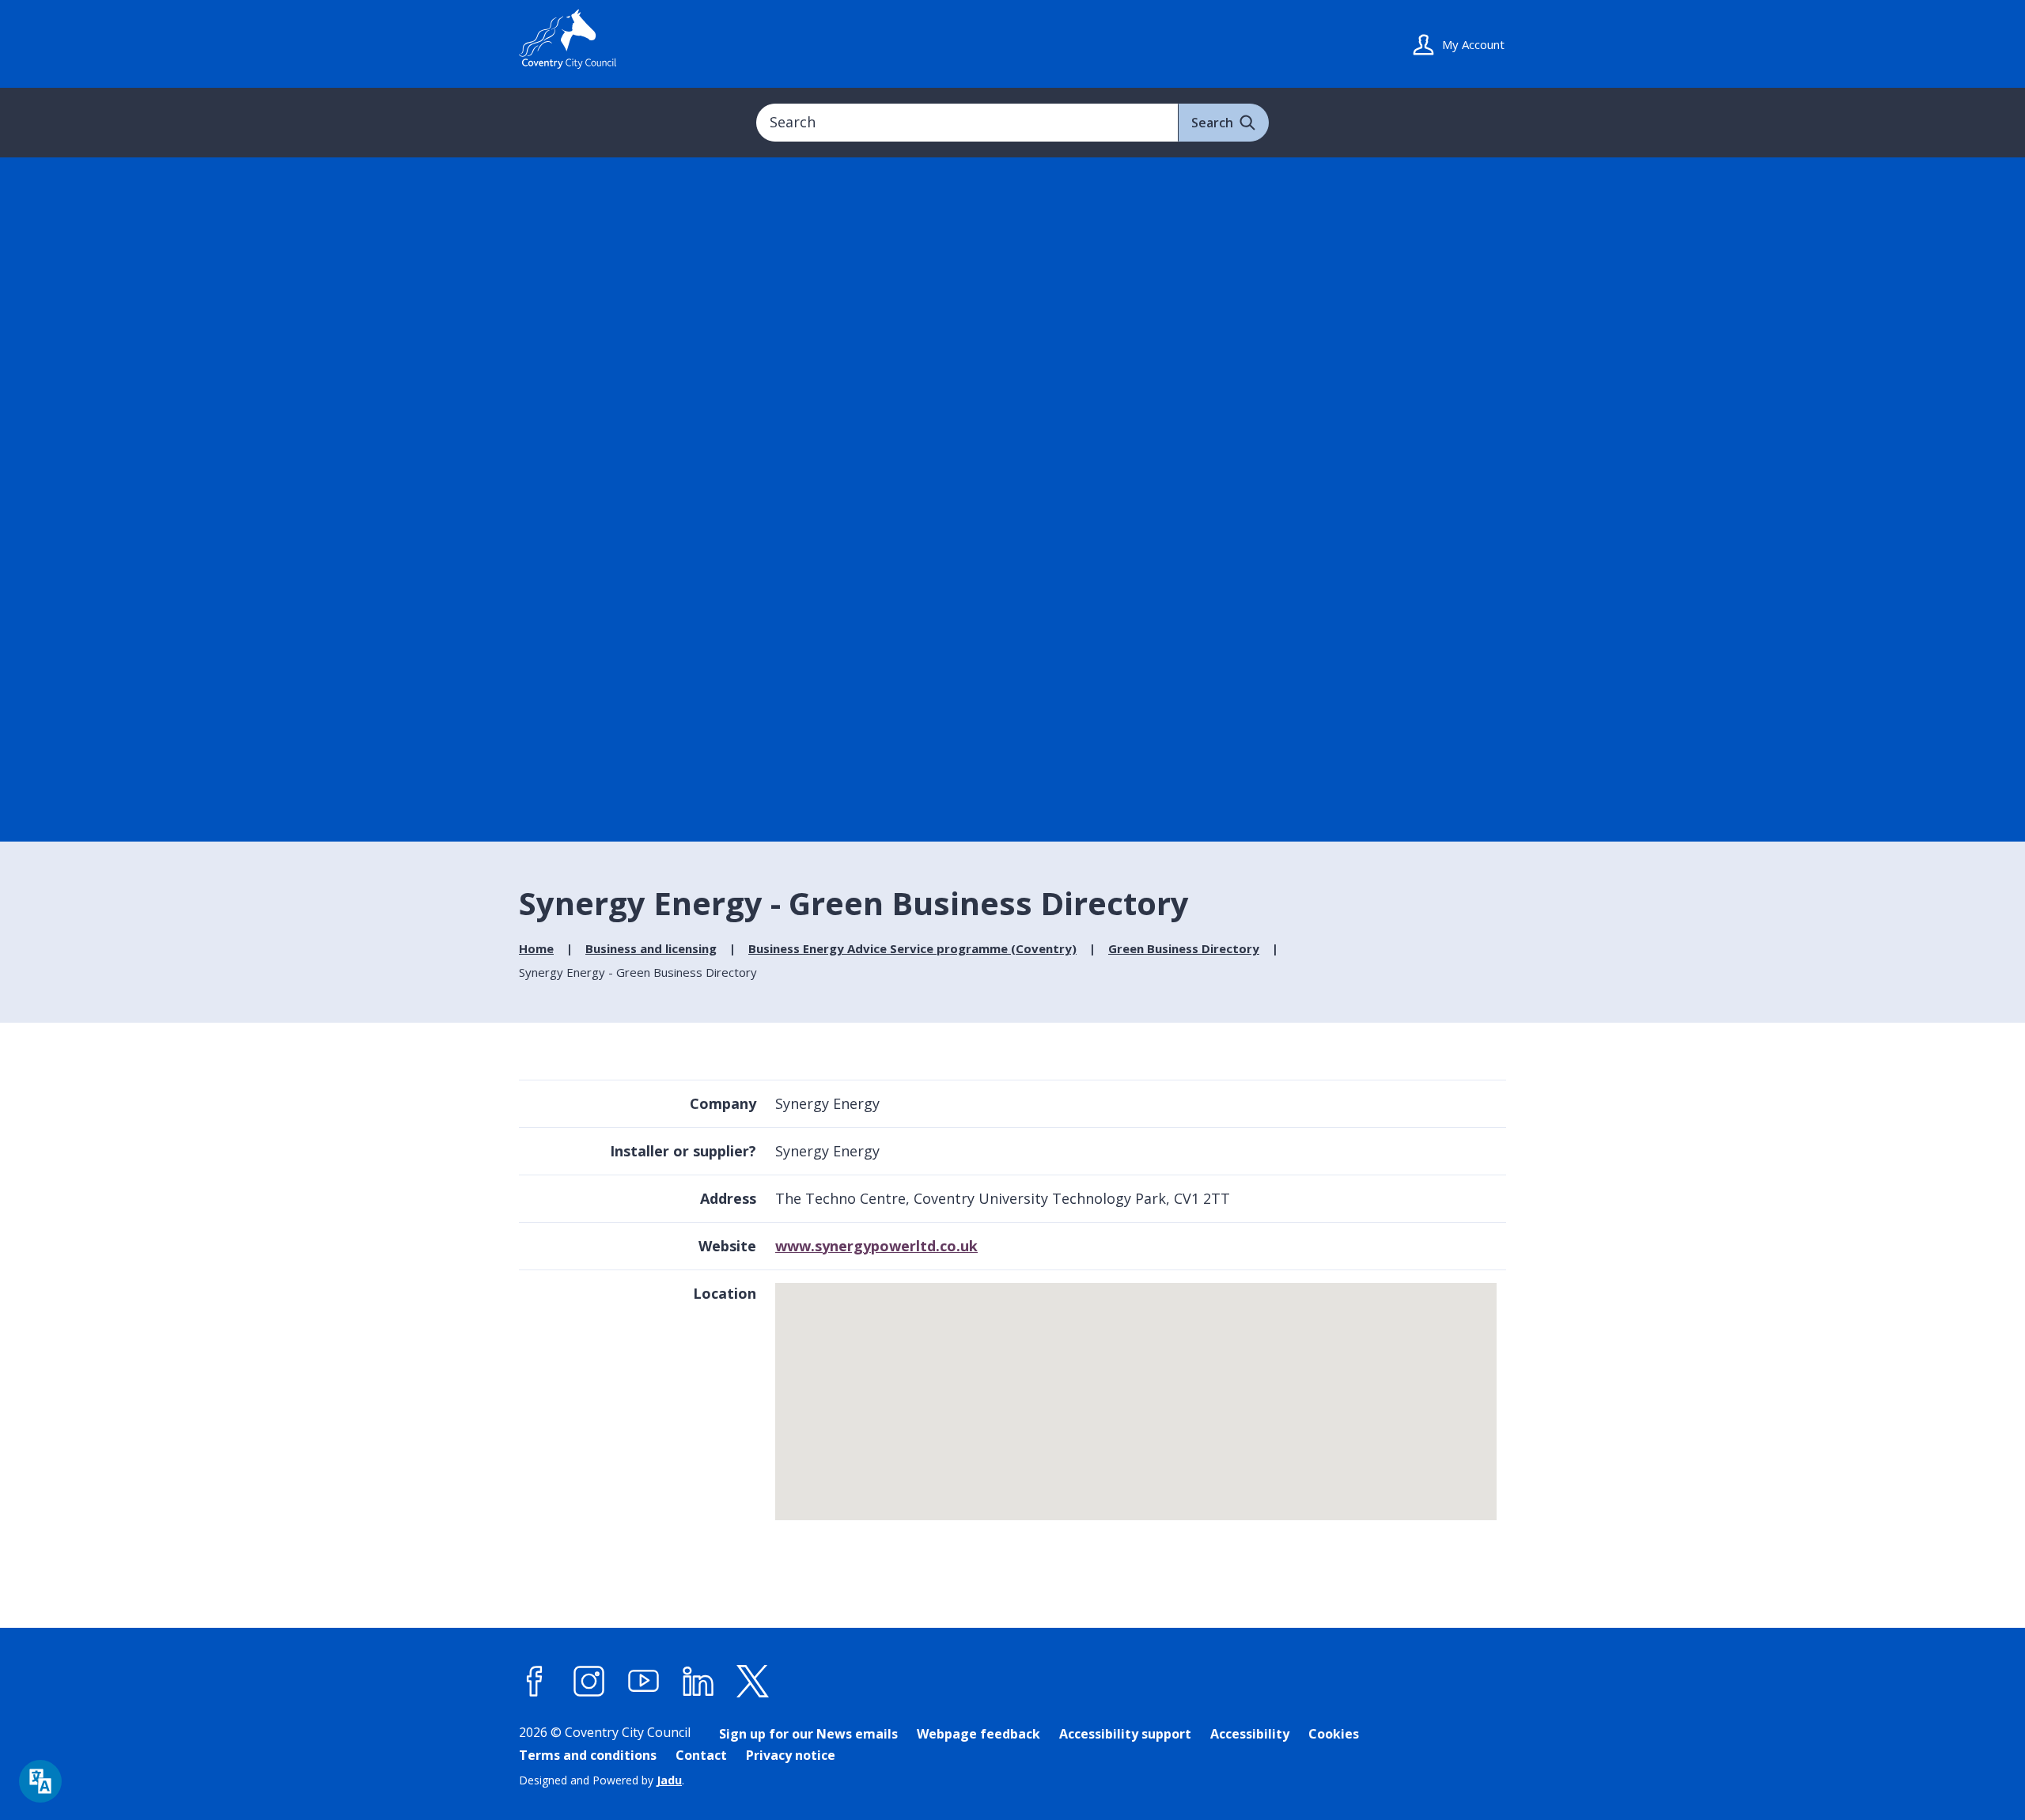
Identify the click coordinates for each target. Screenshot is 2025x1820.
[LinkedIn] (698, 1682)
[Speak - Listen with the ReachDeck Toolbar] (40, 1781)
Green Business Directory (1184, 948)
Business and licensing (651, 948)
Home (536, 948)
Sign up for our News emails (808, 1734)
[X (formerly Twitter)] (753, 1682)
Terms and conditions (588, 1755)
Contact (701, 1755)
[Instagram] (589, 1682)
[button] (1137, 1394)
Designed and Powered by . (602, 1780)
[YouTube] (644, 1682)
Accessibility (1250, 1734)
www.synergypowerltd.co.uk (876, 1246)
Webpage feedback (978, 1734)
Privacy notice (791, 1755)
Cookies (1334, 1734)
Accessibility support (1125, 1734)
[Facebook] (535, 1682)
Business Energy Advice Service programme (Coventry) (912, 948)
